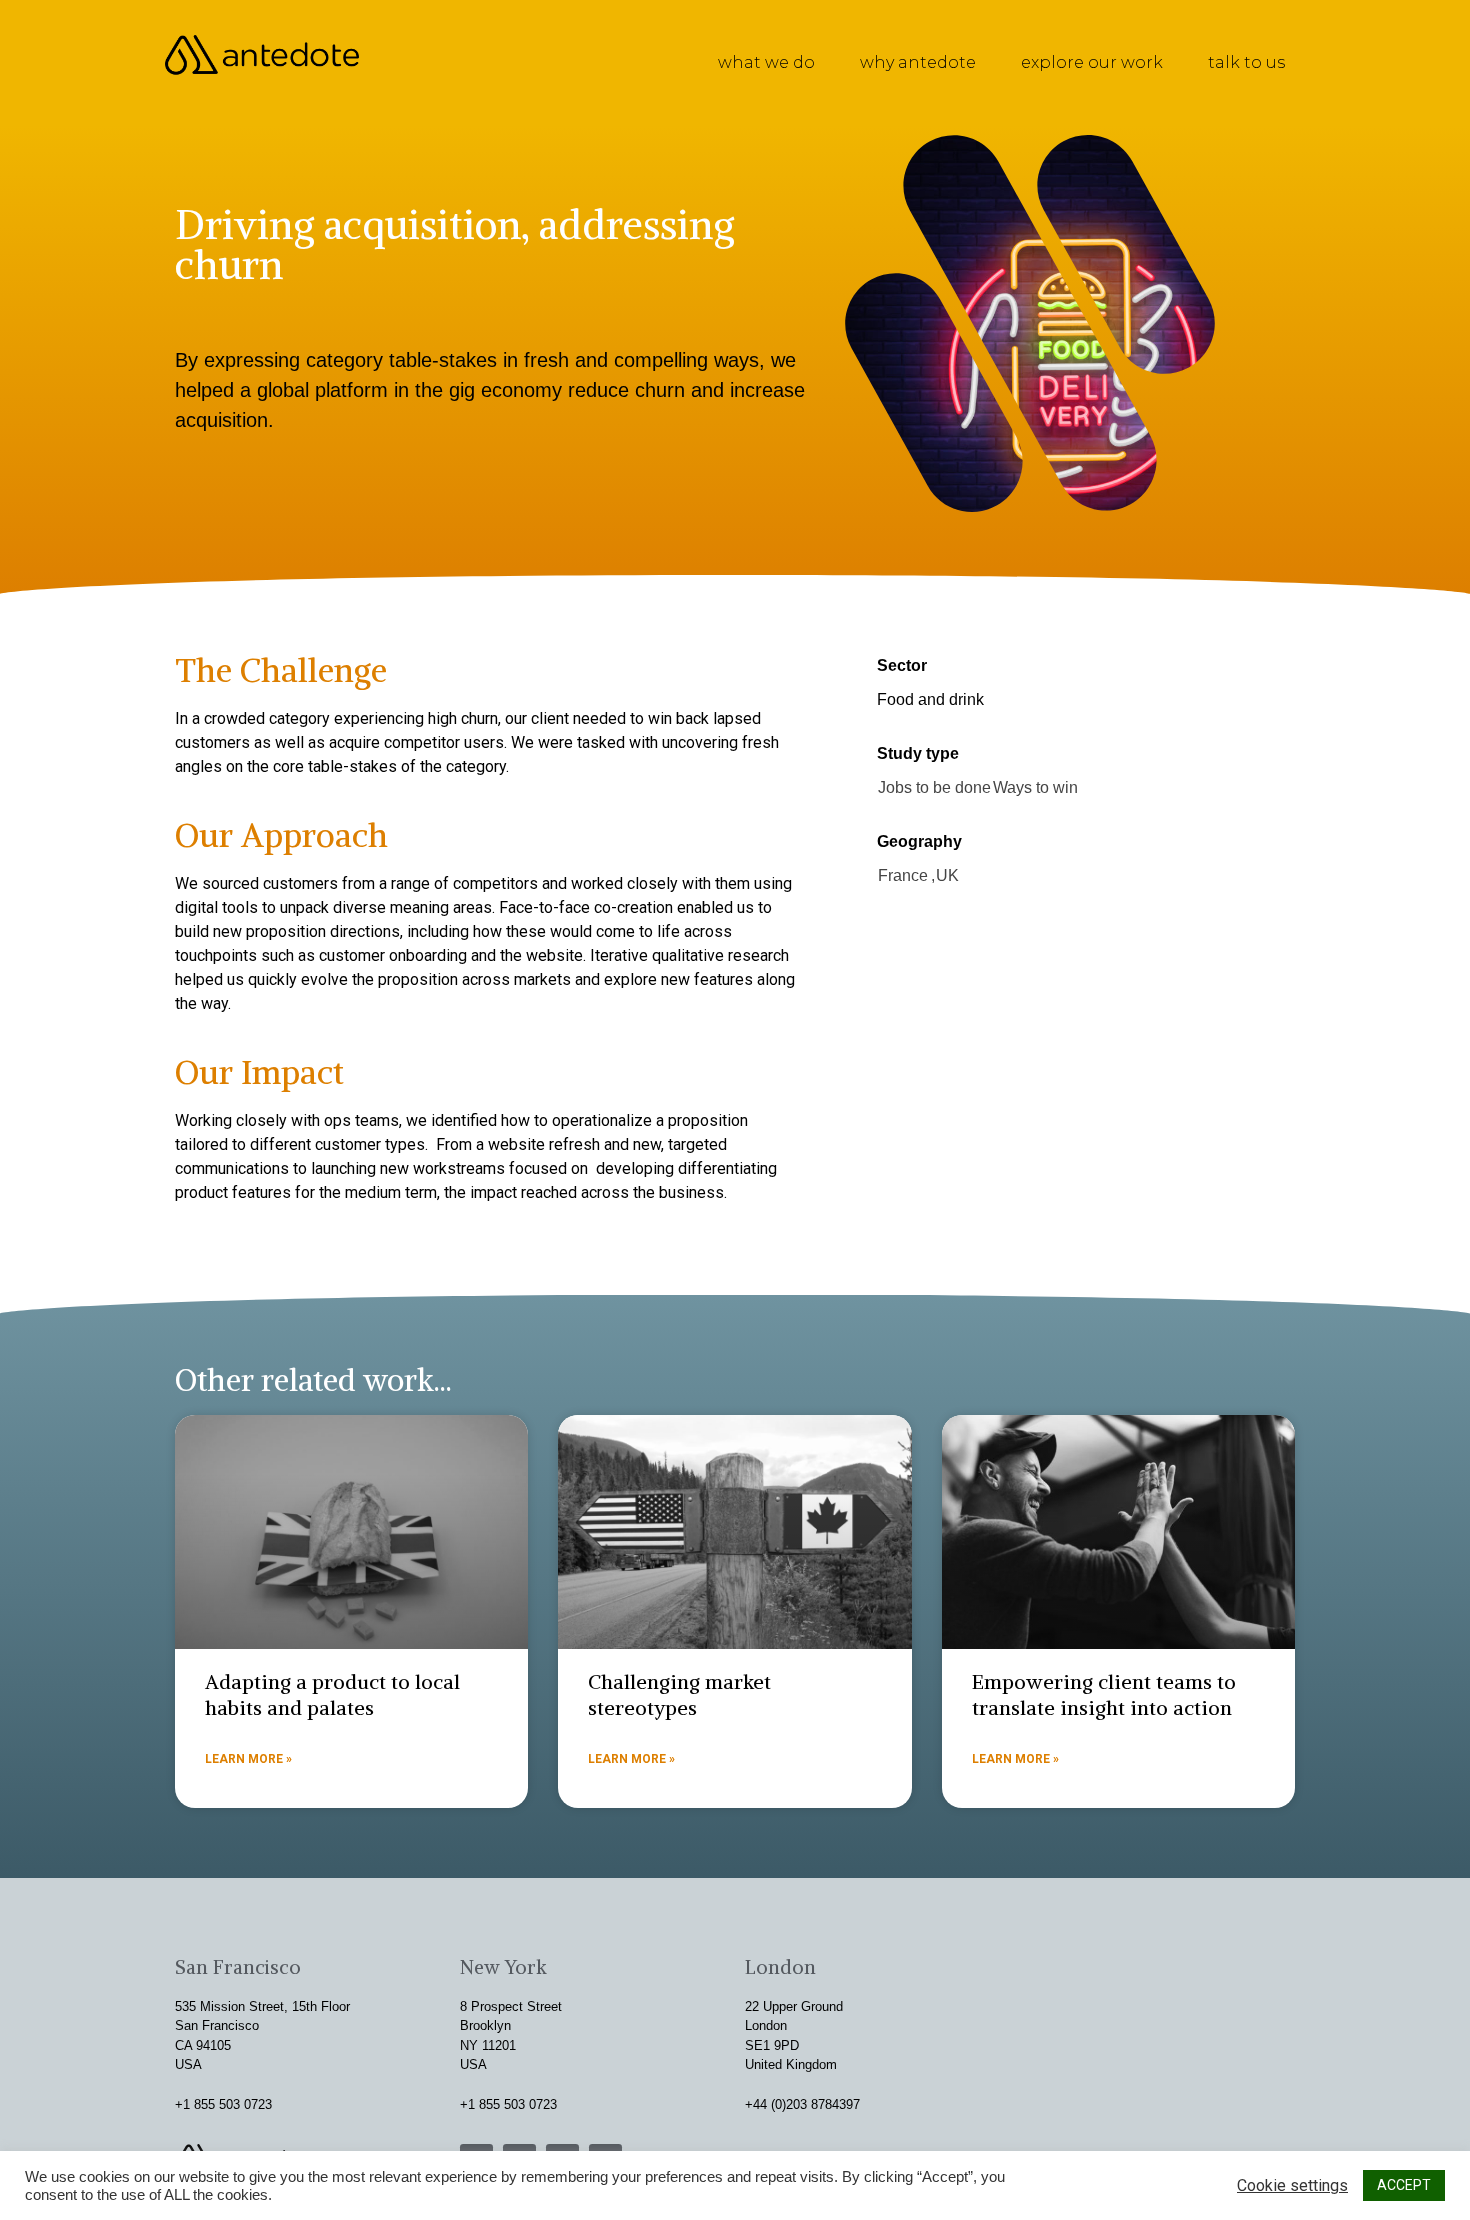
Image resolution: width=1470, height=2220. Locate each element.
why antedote (918, 62)
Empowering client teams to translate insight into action (1104, 1694)
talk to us (1246, 62)
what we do (766, 62)
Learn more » (248, 1759)
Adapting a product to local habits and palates (332, 1694)
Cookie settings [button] (1292, 2186)
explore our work (1092, 62)
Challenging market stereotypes (679, 1694)
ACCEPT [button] (1404, 2185)
